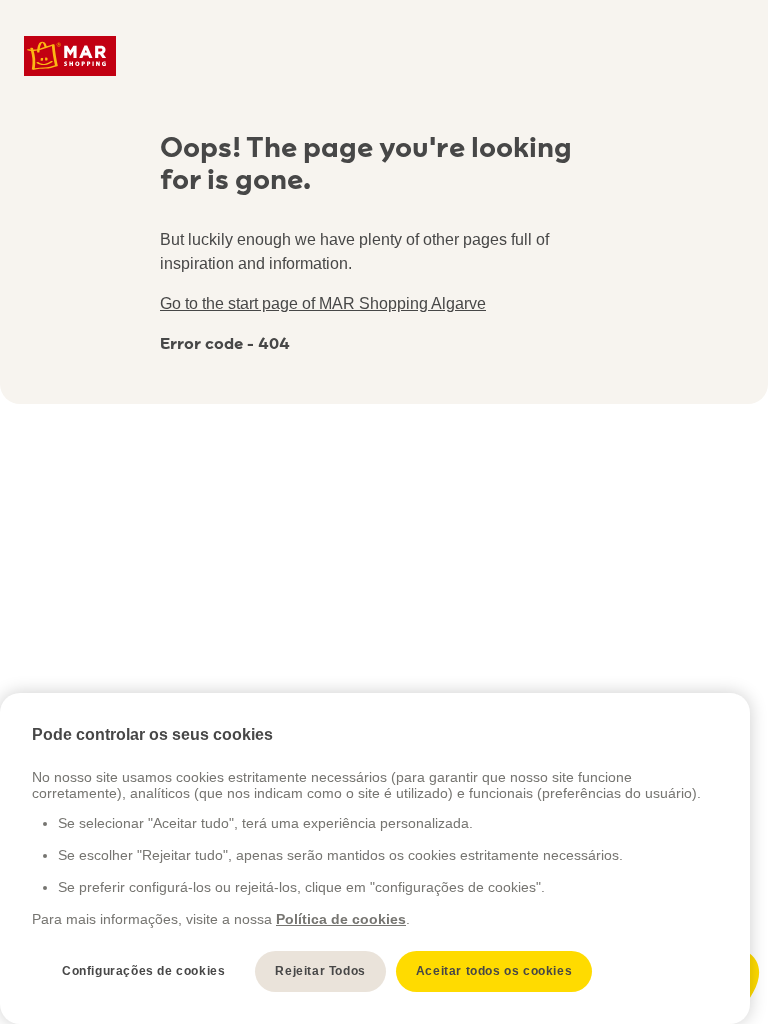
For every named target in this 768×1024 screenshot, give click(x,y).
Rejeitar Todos (320, 971)
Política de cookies (341, 919)
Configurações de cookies (143, 971)
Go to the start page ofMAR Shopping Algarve (323, 303)
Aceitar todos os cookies (494, 971)
